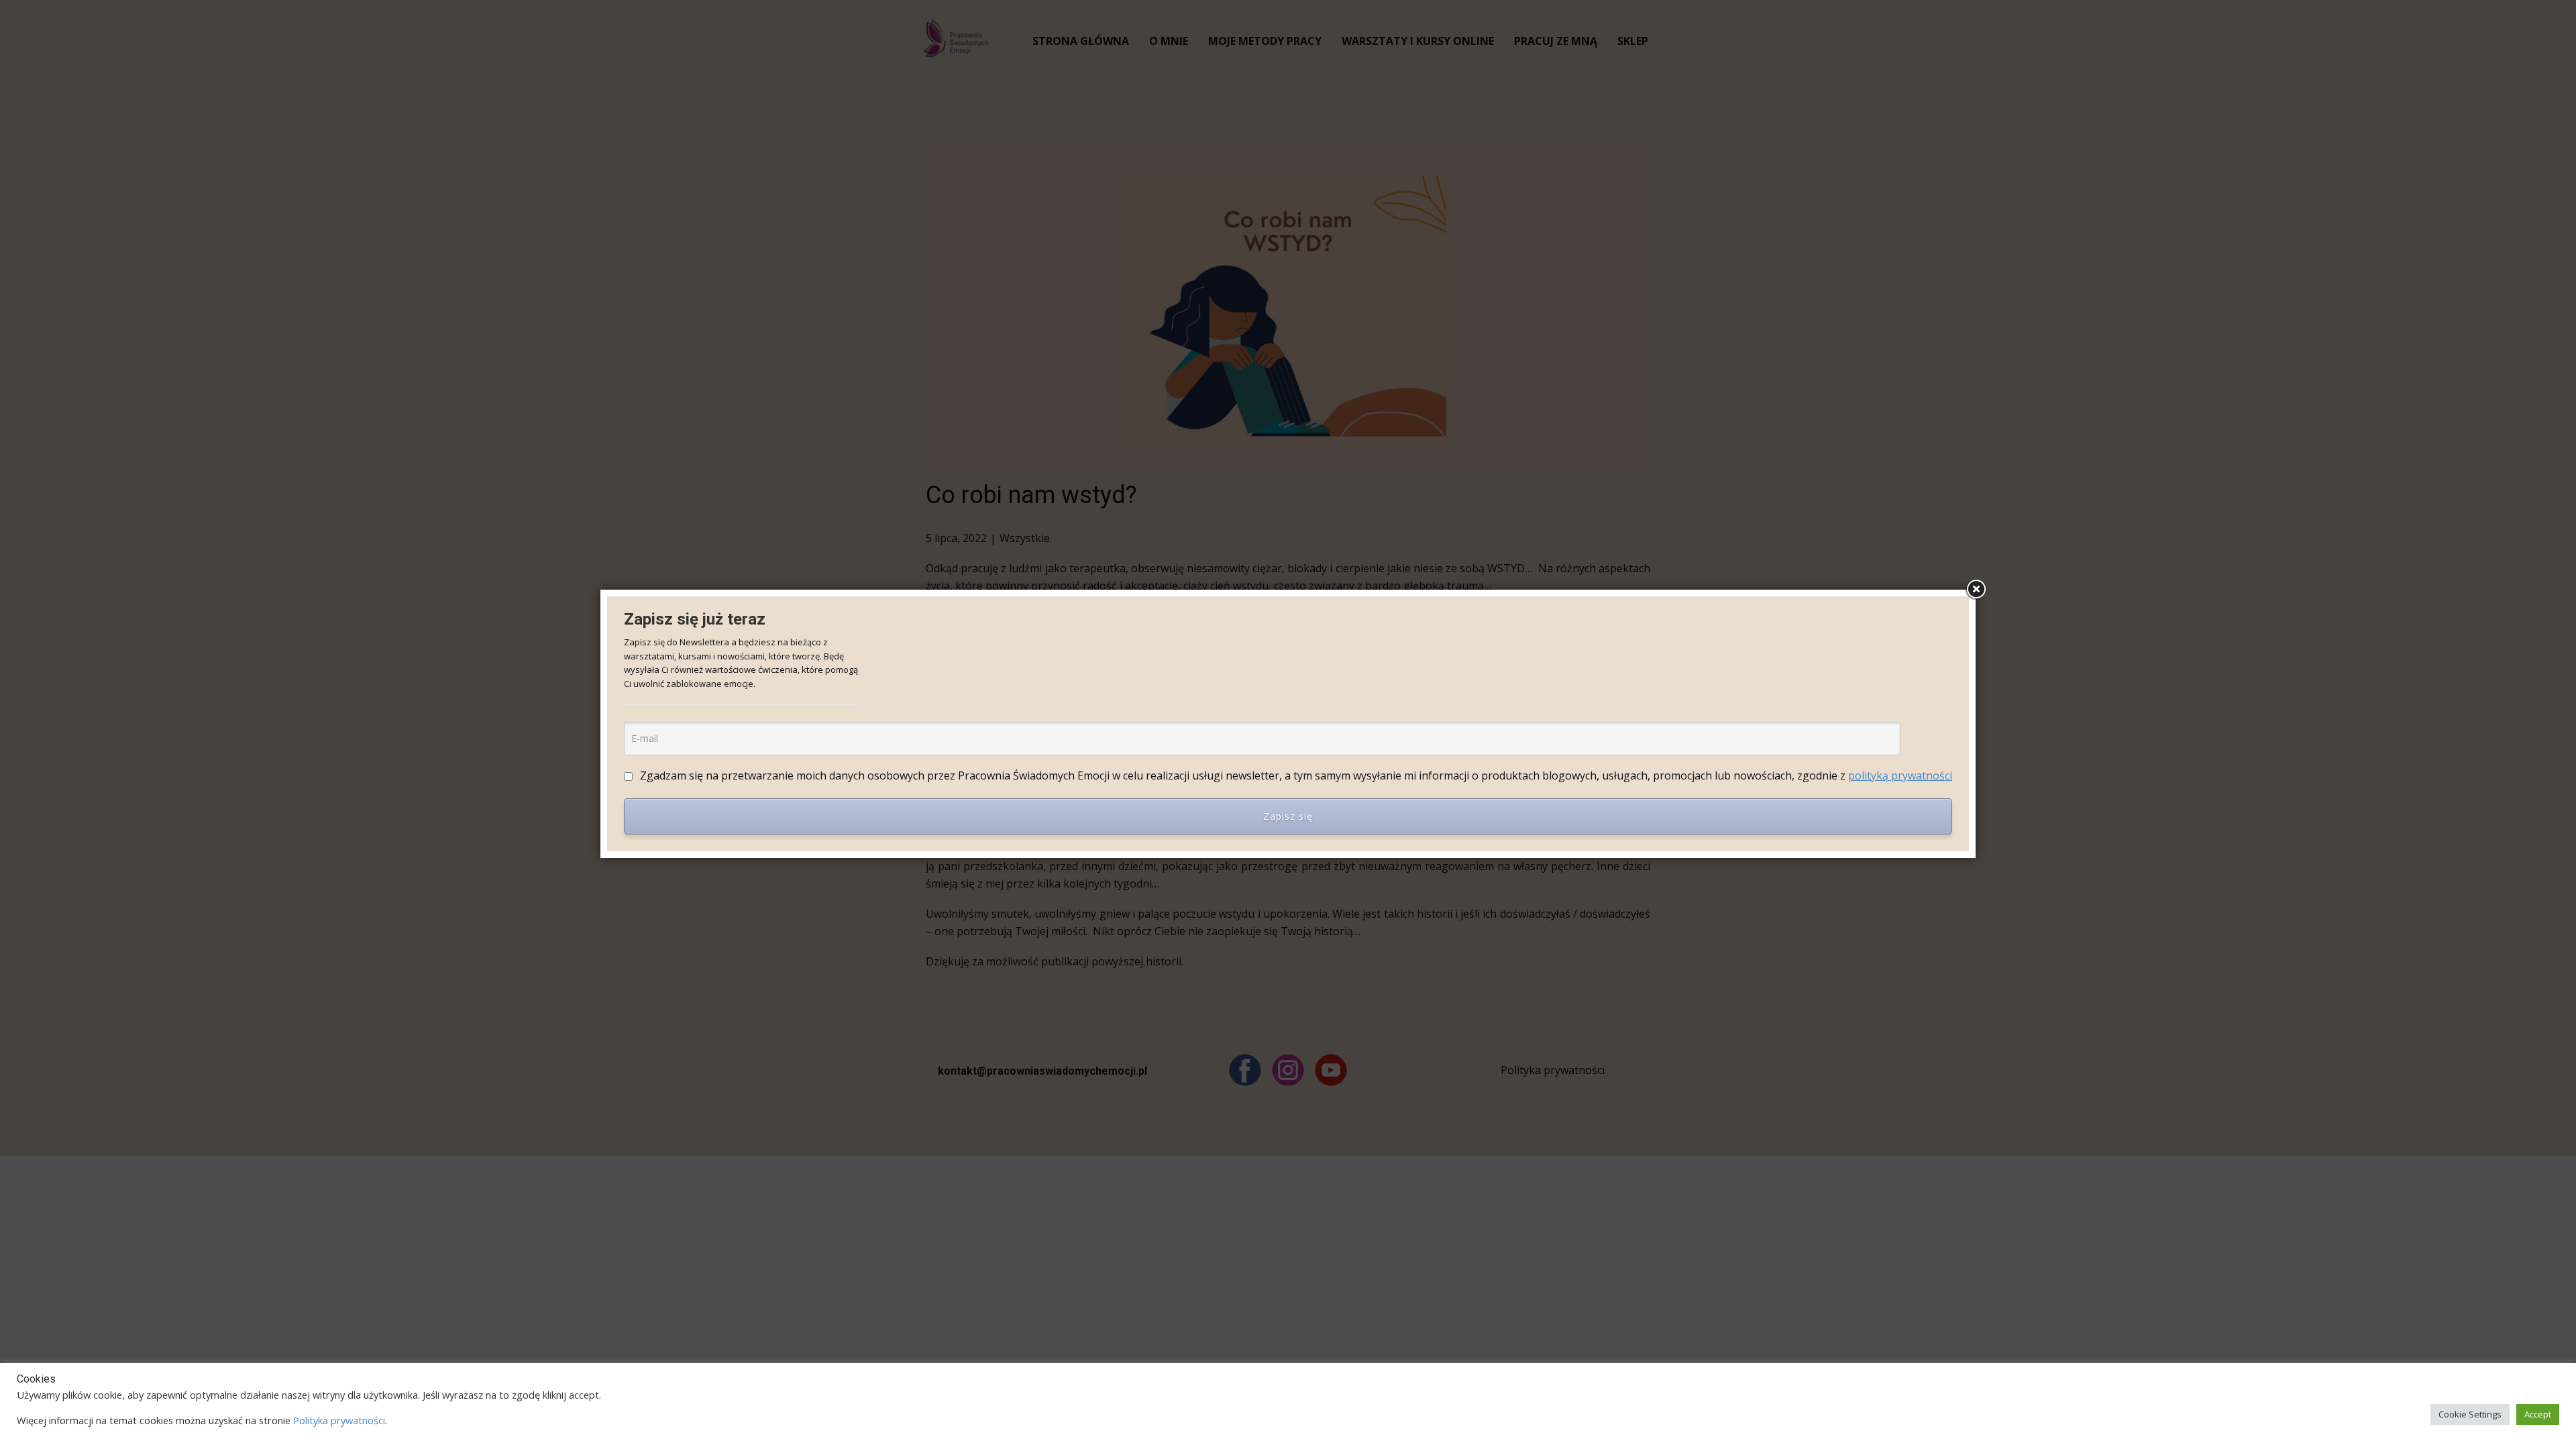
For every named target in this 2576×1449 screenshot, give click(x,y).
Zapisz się (1288, 816)
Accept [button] (2538, 1414)
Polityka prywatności (339, 1420)
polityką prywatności (1900, 775)
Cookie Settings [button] (2470, 1414)
